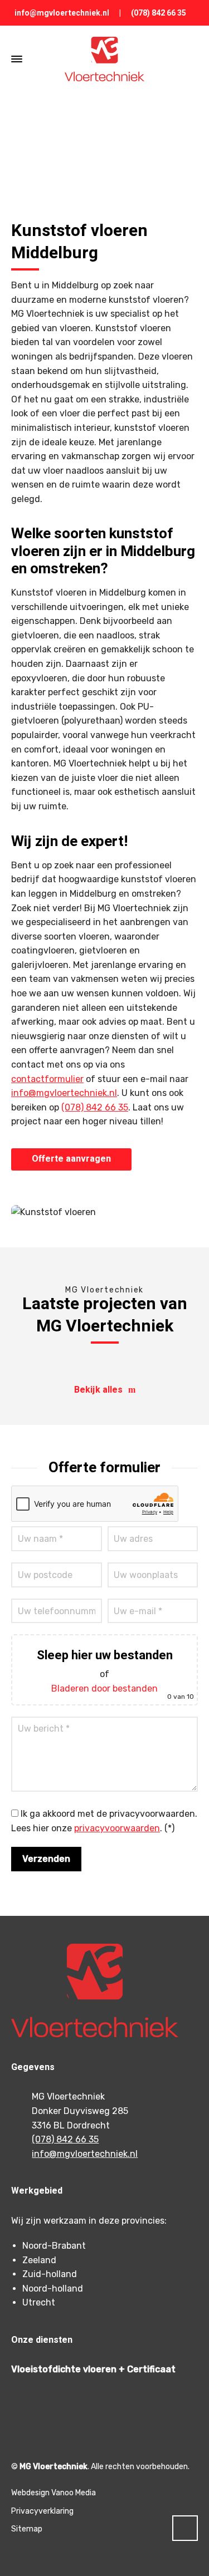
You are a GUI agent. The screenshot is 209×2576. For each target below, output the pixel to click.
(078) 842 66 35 (159, 13)
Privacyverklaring (42, 2511)
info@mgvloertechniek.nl (62, 13)
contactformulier (47, 1079)
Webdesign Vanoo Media (54, 2493)
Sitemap (27, 2529)
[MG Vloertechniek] (104, 59)
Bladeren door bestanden (104, 1688)
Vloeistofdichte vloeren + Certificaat (93, 2369)
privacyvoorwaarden (117, 1828)
